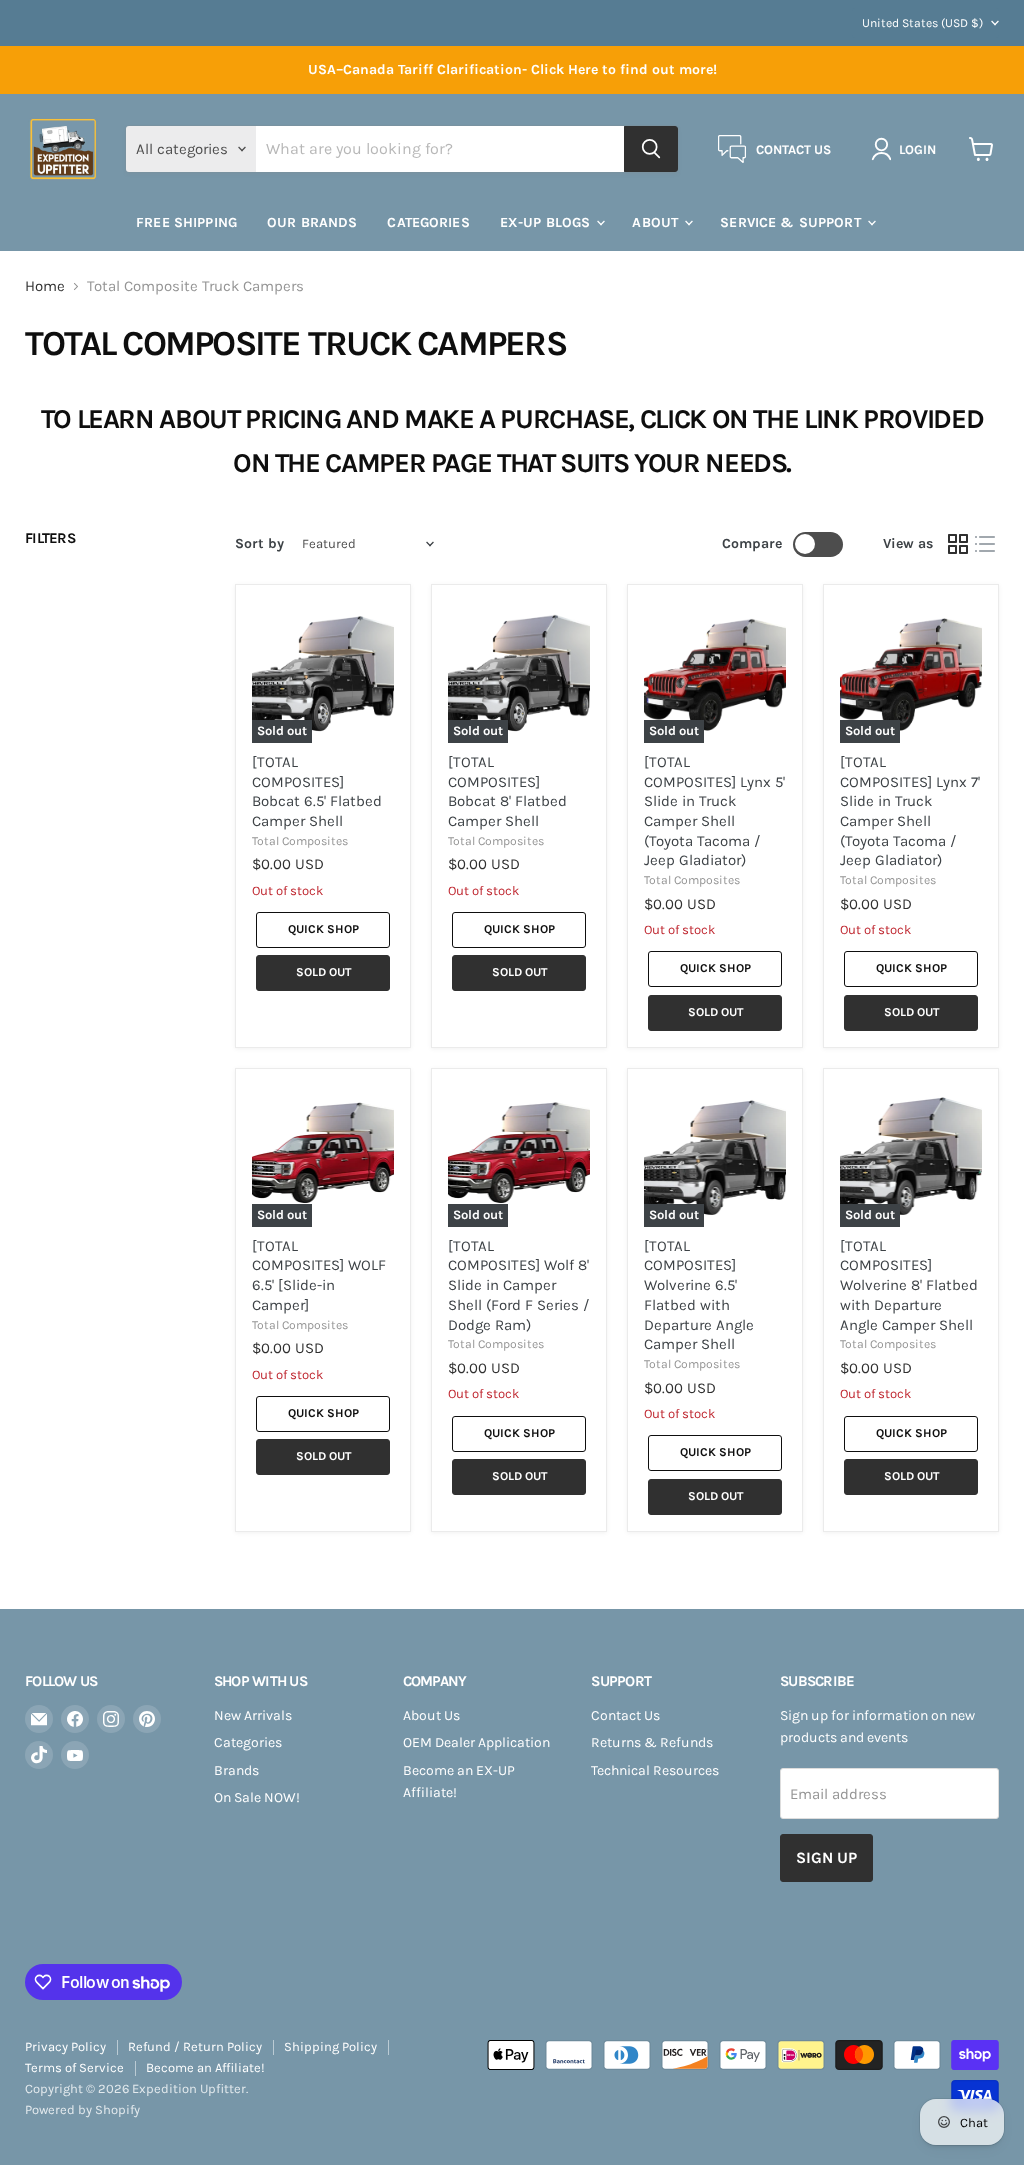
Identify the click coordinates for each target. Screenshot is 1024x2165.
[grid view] (958, 544)
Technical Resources (655, 1770)
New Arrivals (253, 1715)
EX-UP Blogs (547, 222)
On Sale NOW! (257, 1797)
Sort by (259, 544)
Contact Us (625, 1715)
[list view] (986, 544)
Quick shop (323, 929)
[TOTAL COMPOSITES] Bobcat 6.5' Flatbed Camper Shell (317, 791)
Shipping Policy (330, 2046)
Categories (248, 1742)
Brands (236, 1770)
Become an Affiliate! (205, 2067)
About (657, 222)
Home (45, 286)
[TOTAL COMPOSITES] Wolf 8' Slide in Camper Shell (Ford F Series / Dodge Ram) (518, 1285)
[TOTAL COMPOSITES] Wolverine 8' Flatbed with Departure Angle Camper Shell (909, 1285)
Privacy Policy (65, 2046)
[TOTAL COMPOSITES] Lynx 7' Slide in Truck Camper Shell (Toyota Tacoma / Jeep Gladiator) (910, 811)
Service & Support (792, 222)
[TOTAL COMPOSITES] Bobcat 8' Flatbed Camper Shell (507, 791)
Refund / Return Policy (195, 2046)
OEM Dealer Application (476, 1742)
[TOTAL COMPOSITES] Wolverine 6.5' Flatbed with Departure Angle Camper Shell (699, 1295)
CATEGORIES (428, 222)
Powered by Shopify (82, 2109)
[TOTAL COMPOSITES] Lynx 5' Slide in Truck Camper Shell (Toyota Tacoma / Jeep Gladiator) (714, 811)
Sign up (826, 1857)
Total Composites (300, 841)
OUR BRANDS (312, 222)
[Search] (651, 149)
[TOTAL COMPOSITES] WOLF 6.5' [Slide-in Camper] (319, 1275)
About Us (431, 1715)
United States (922, 23)
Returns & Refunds (652, 1742)
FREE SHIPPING (186, 222)
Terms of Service (74, 2067)
